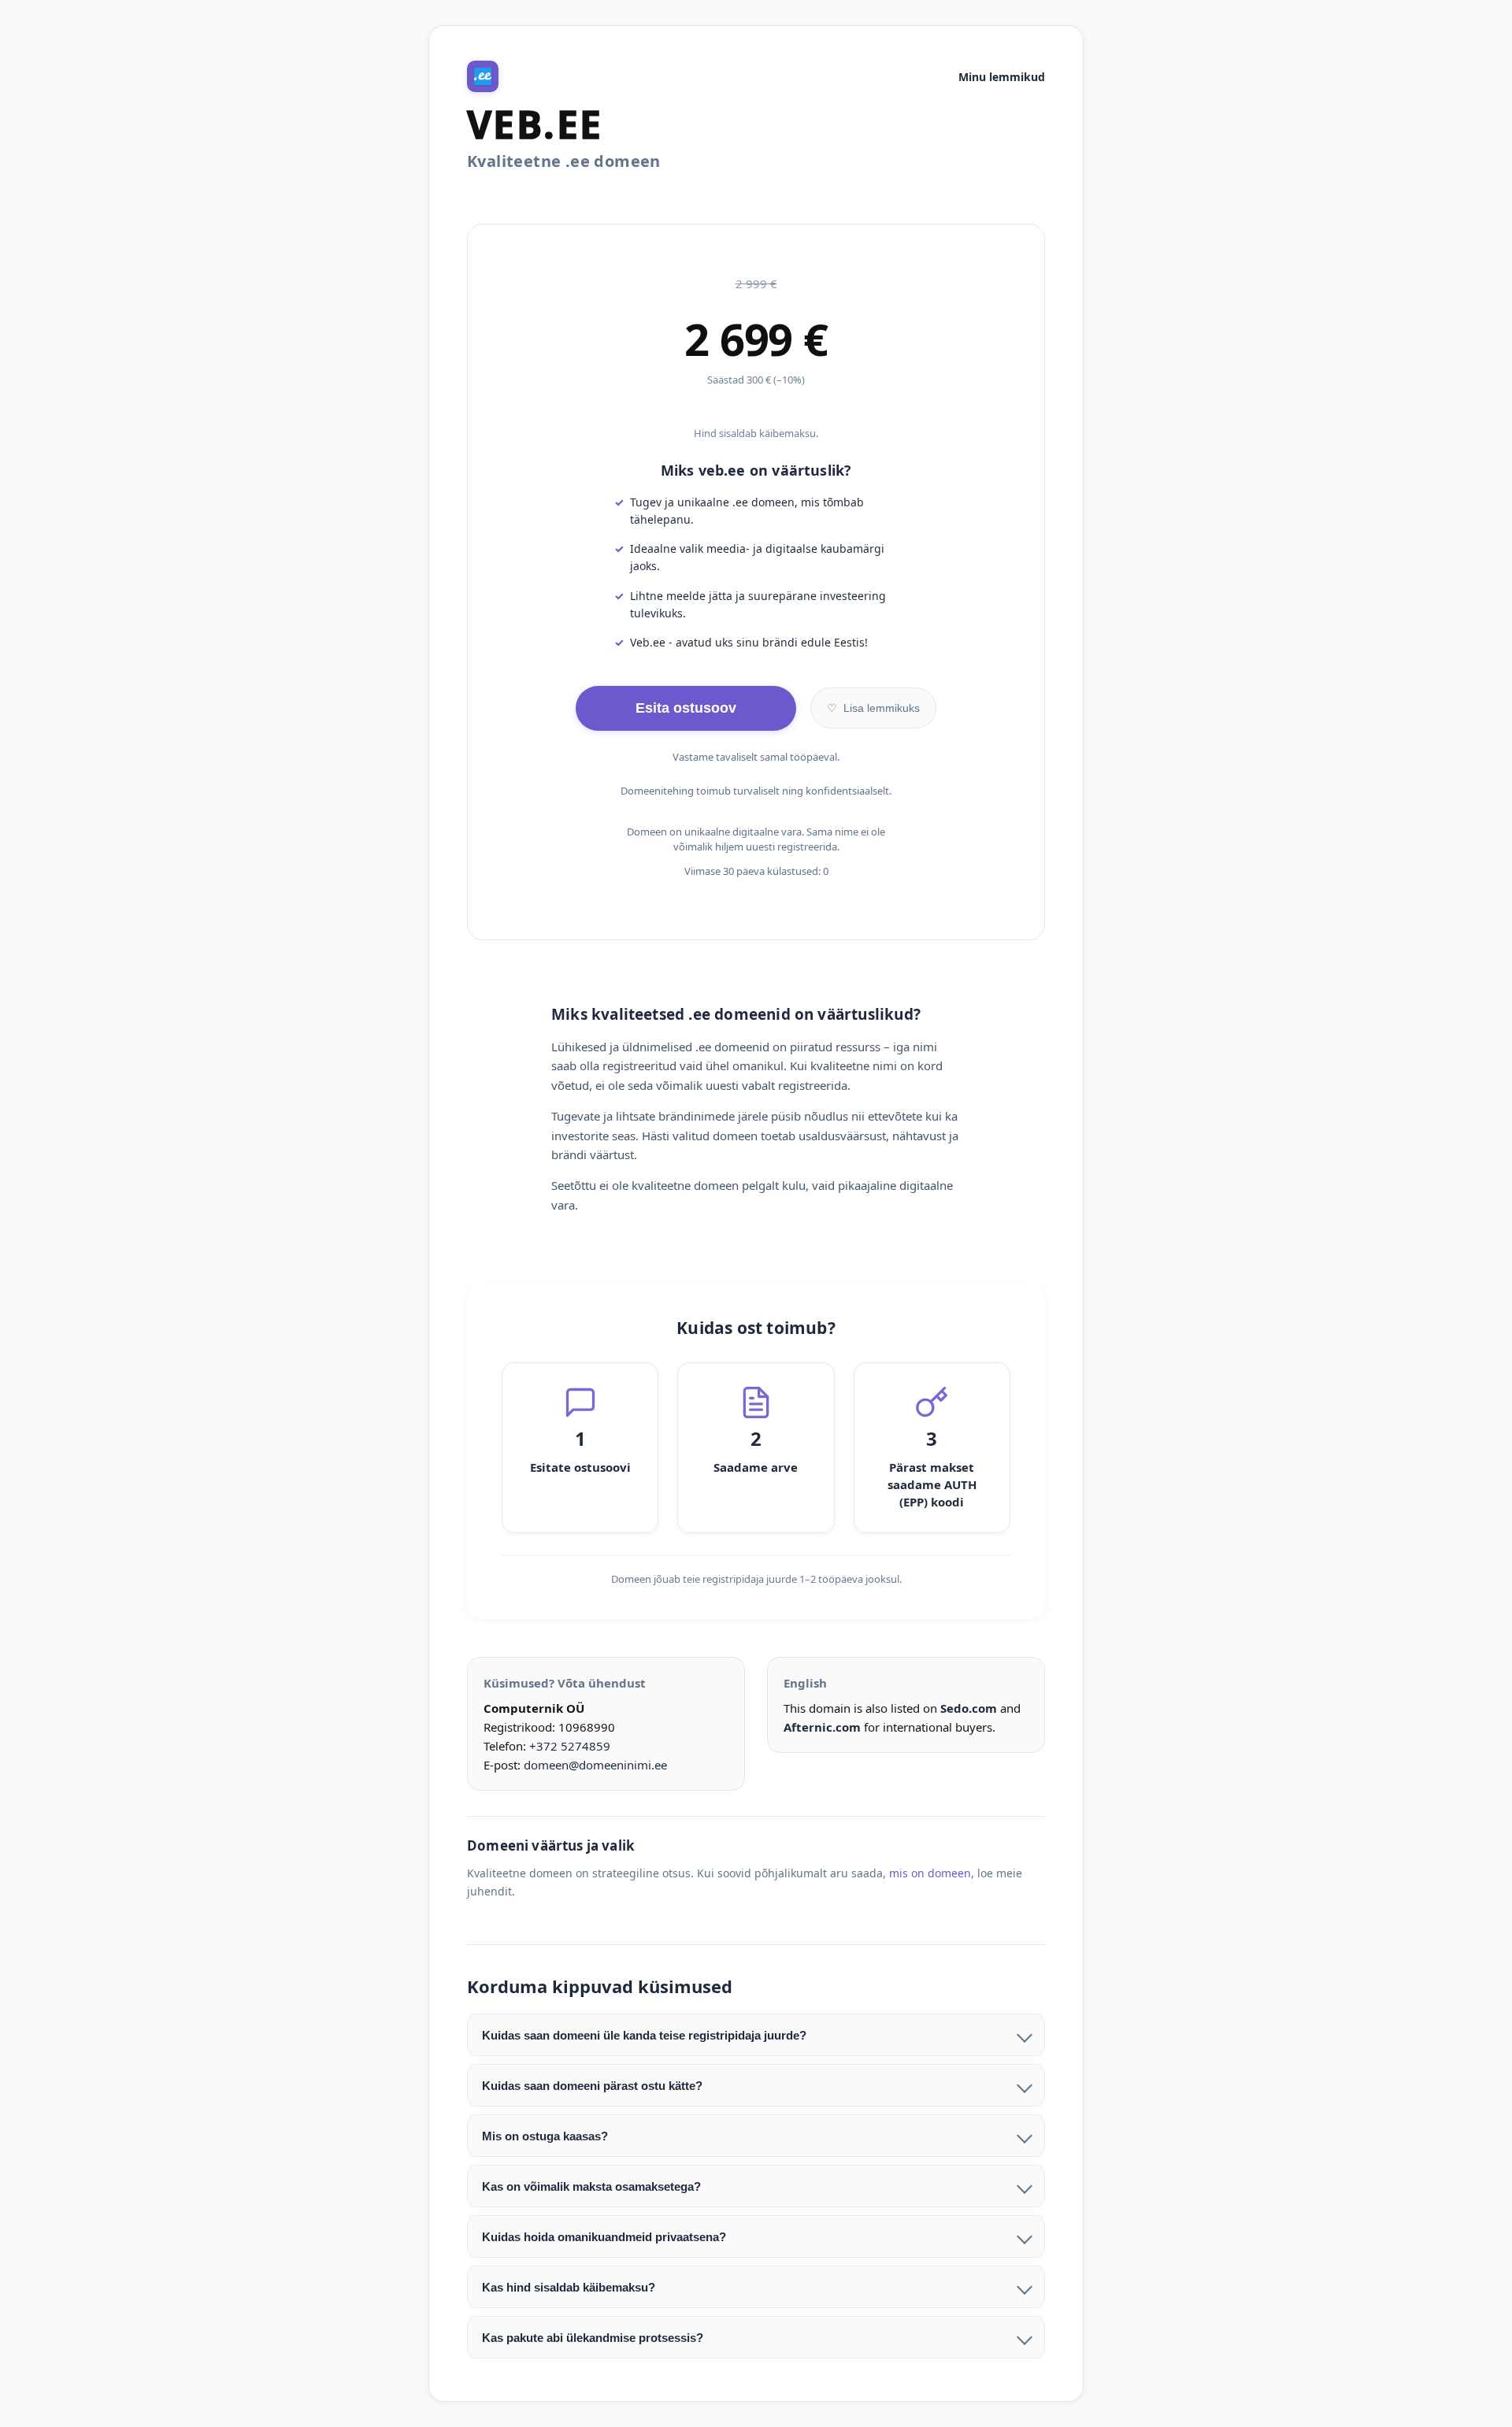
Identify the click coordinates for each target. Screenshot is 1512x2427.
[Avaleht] (483, 76)
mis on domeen (930, 1873)
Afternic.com (822, 1727)
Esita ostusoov (686, 708)
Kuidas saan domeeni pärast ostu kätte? (592, 2086)
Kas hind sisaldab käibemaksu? (569, 2287)
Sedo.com (969, 1708)
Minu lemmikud (1002, 77)
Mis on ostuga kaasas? (545, 2136)
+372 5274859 (570, 1746)
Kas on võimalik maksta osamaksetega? (591, 2186)
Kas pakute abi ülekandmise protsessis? (593, 2338)
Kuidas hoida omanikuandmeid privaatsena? (604, 2237)
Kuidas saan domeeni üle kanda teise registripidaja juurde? (644, 2035)
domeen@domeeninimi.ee (595, 1765)
